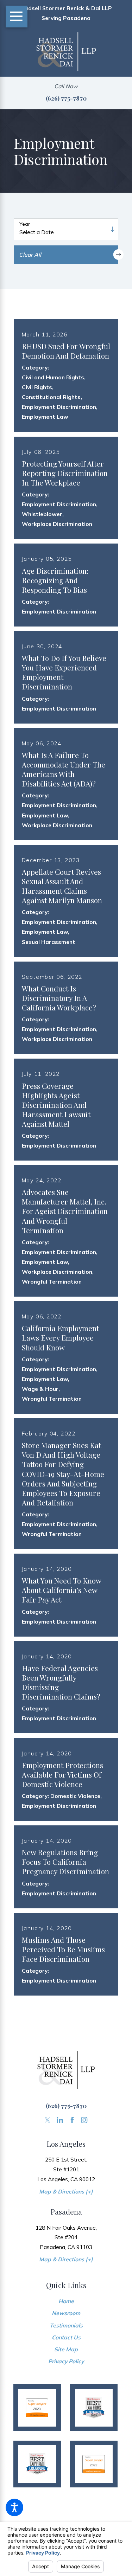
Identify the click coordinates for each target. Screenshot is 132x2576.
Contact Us (66, 2337)
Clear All (30, 255)
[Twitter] (48, 2120)
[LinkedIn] (60, 2120)
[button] (14, 2507)
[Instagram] (84, 2120)
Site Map (66, 2349)
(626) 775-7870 (66, 98)
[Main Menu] (17, 17)
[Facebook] (72, 2120)
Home (66, 2301)
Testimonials (66, 2325)
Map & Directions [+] (66, 2191)
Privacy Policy (66, 2361)
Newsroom (66, 2313)
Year (25, 224)
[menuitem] (66, 2301)
